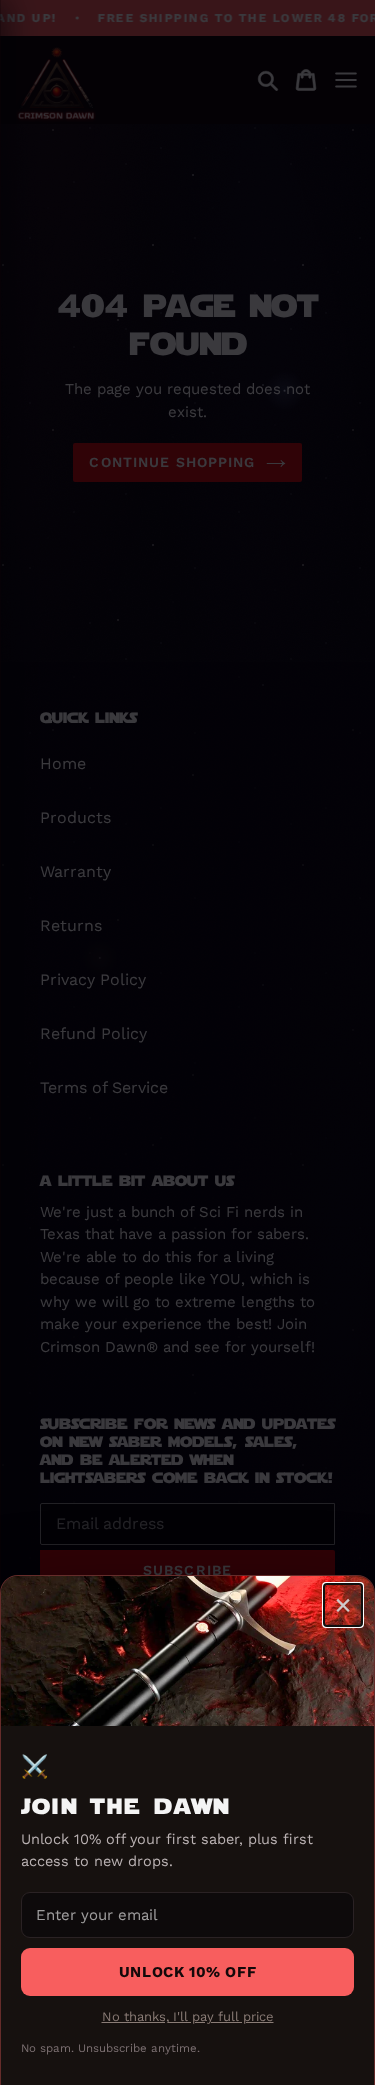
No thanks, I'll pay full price (188, 2016)
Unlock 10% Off (187, 1972)
